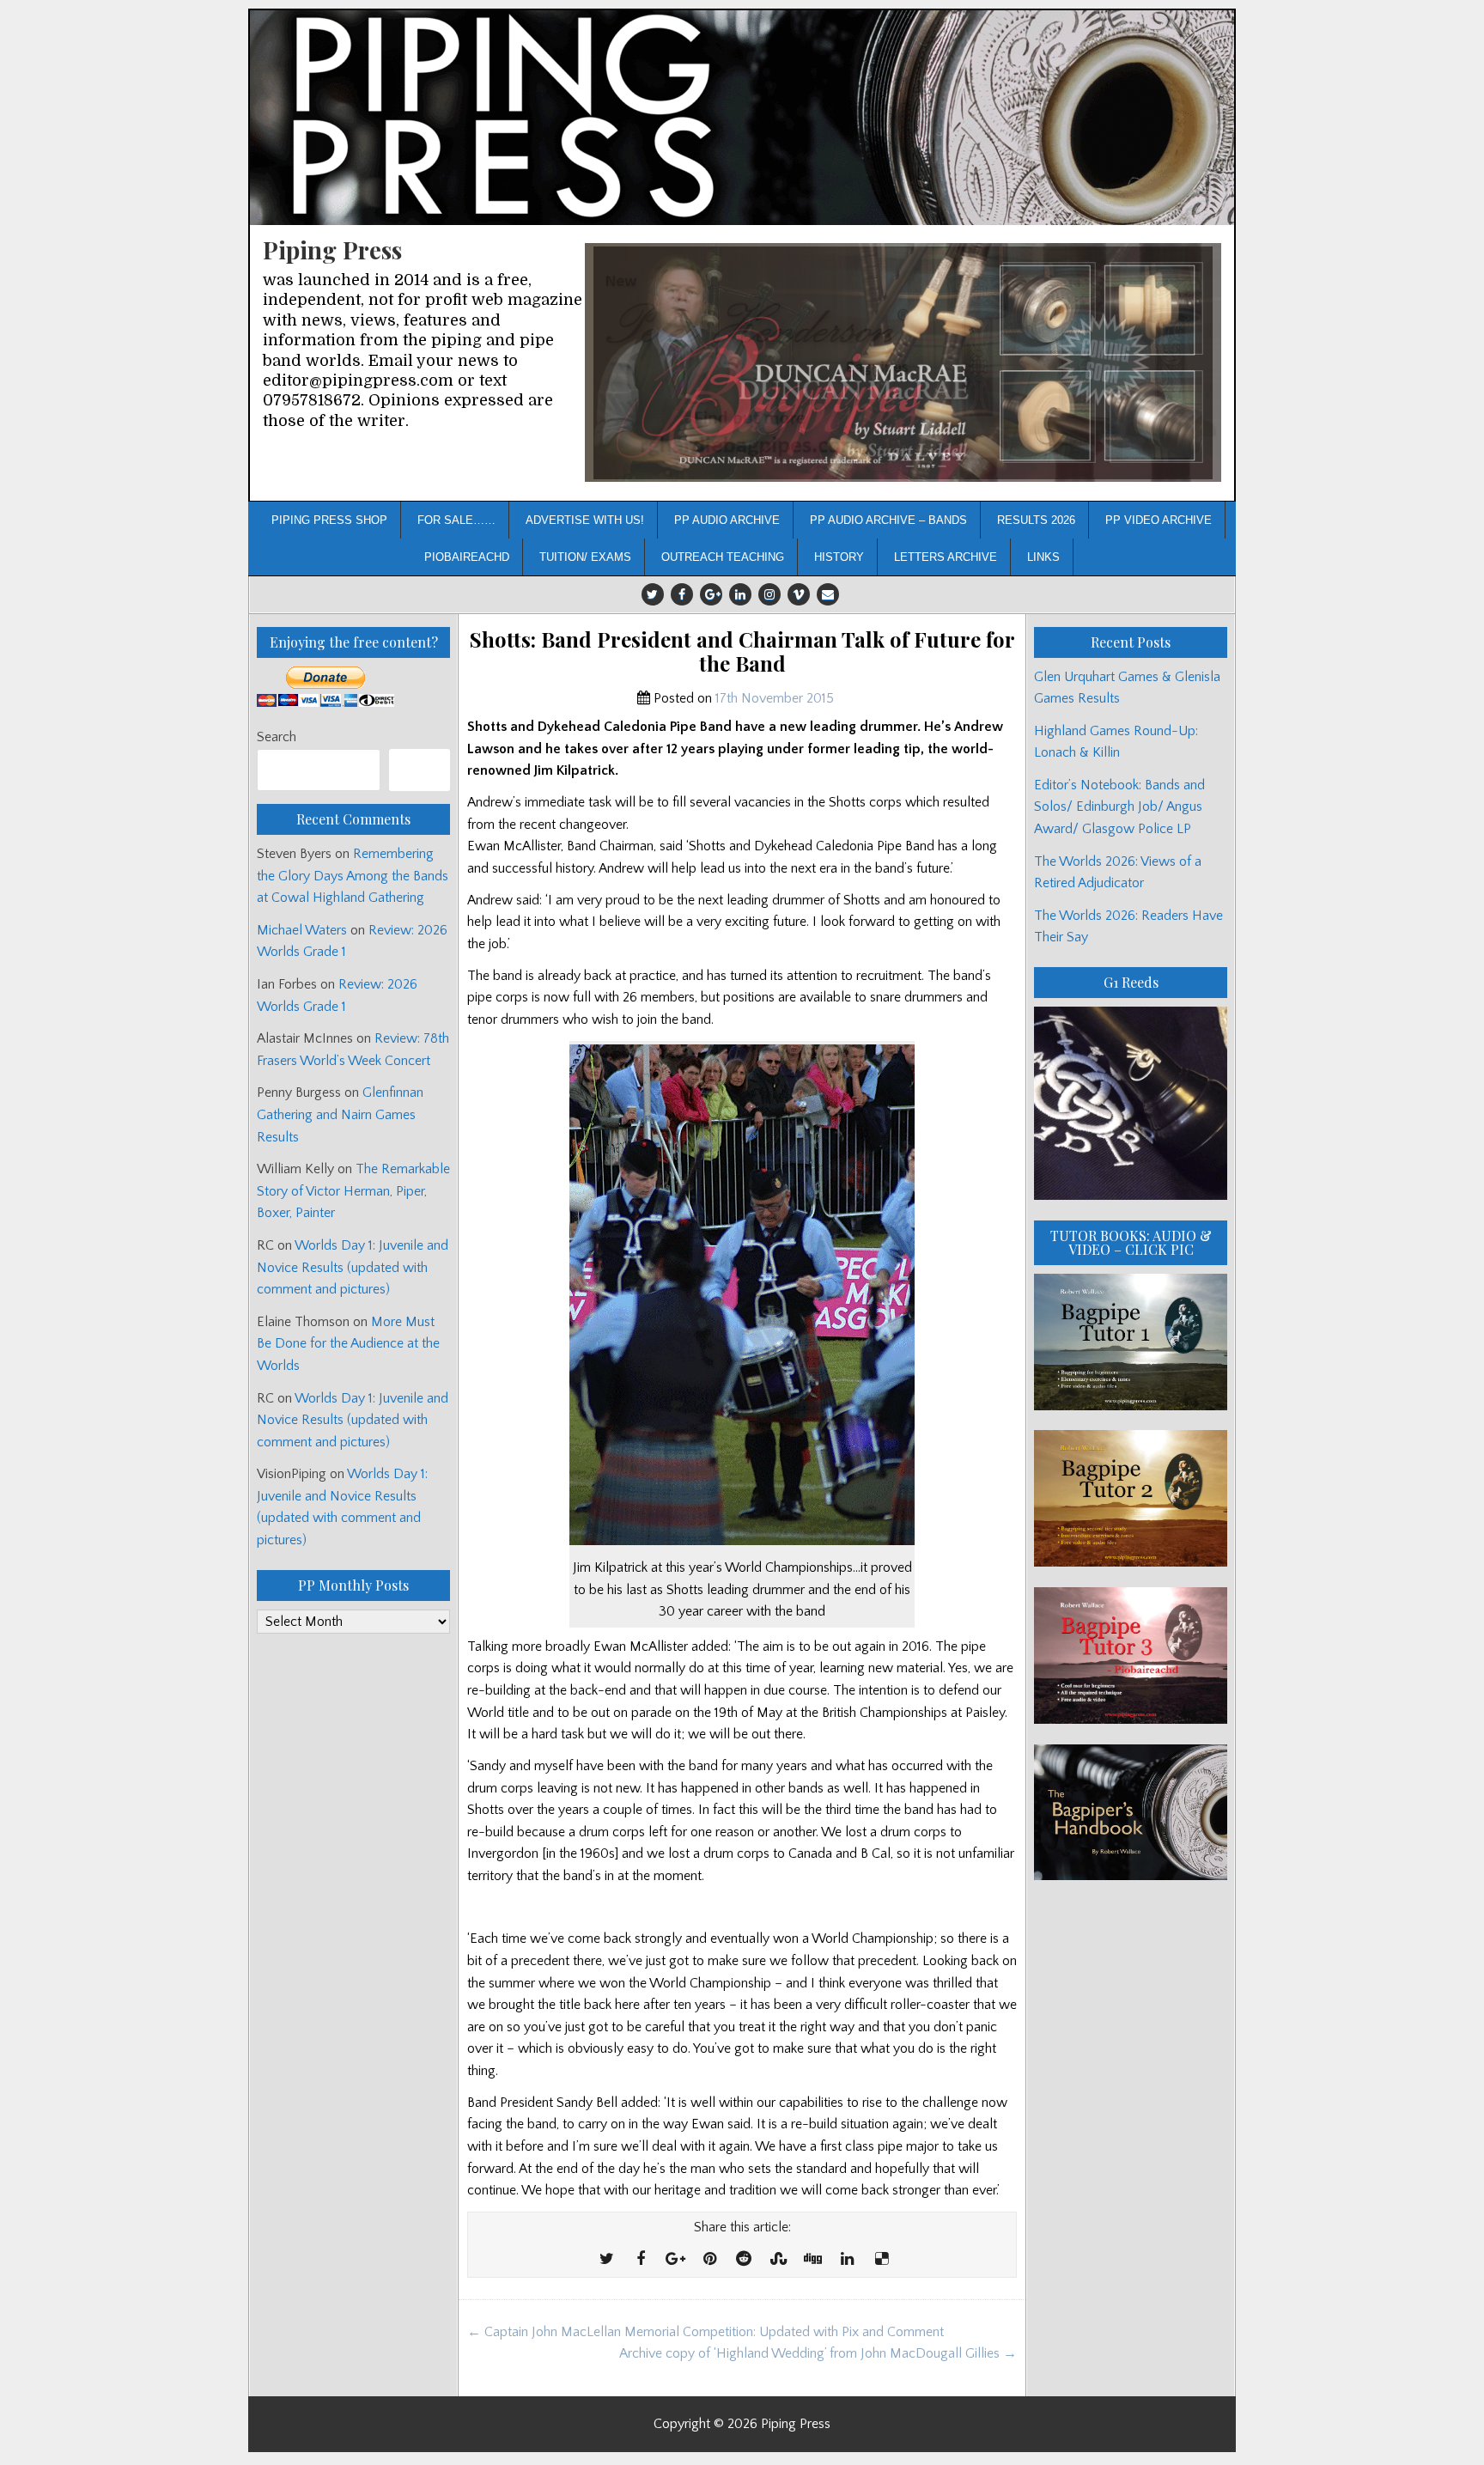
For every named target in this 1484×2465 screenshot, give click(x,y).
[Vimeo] (799, 594)
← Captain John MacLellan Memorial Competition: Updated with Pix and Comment (706, 2332)
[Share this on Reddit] (744, 2260)
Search (277, 737)
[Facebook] (682, 594)
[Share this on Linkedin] (847, 2260)
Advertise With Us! (585, 520)
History (839, 557)
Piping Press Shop (329, 520)
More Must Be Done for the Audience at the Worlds (348, 1344)
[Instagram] (769, 594)
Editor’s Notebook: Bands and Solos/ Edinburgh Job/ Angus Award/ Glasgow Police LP (1119, 807)
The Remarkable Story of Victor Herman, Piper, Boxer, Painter (353, 1191)
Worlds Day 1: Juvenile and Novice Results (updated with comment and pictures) (353, 1267)
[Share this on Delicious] (881, 2260)
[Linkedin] (740, 594)
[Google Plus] (711, 594)
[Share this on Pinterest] (709, 2260)
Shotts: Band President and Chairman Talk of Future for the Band (742, 652)
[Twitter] (653, 594)
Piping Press (332, 250)
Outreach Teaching (723, 557)
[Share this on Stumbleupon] (778, 2260)
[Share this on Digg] (812, 2260)
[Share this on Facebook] (641, 2260)
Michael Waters (302, 930)
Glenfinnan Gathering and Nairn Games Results (340, 1114)
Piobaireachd (467, 557)
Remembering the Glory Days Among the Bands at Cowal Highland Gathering (353, 876)
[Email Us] (828, 594)
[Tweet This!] (606, 2260)
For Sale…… (456, 520)
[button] (903, 363)
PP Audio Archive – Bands (888, 520)
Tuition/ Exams (585, 557)
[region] (903, 363)
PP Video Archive (1159, 520)
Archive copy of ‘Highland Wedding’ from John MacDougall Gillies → (818, 2353)
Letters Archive (946, 557)
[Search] (420, 770)
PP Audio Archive (727, 520)
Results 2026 (1036, 520)
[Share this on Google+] (675, 2260)
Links (1043, 557)
